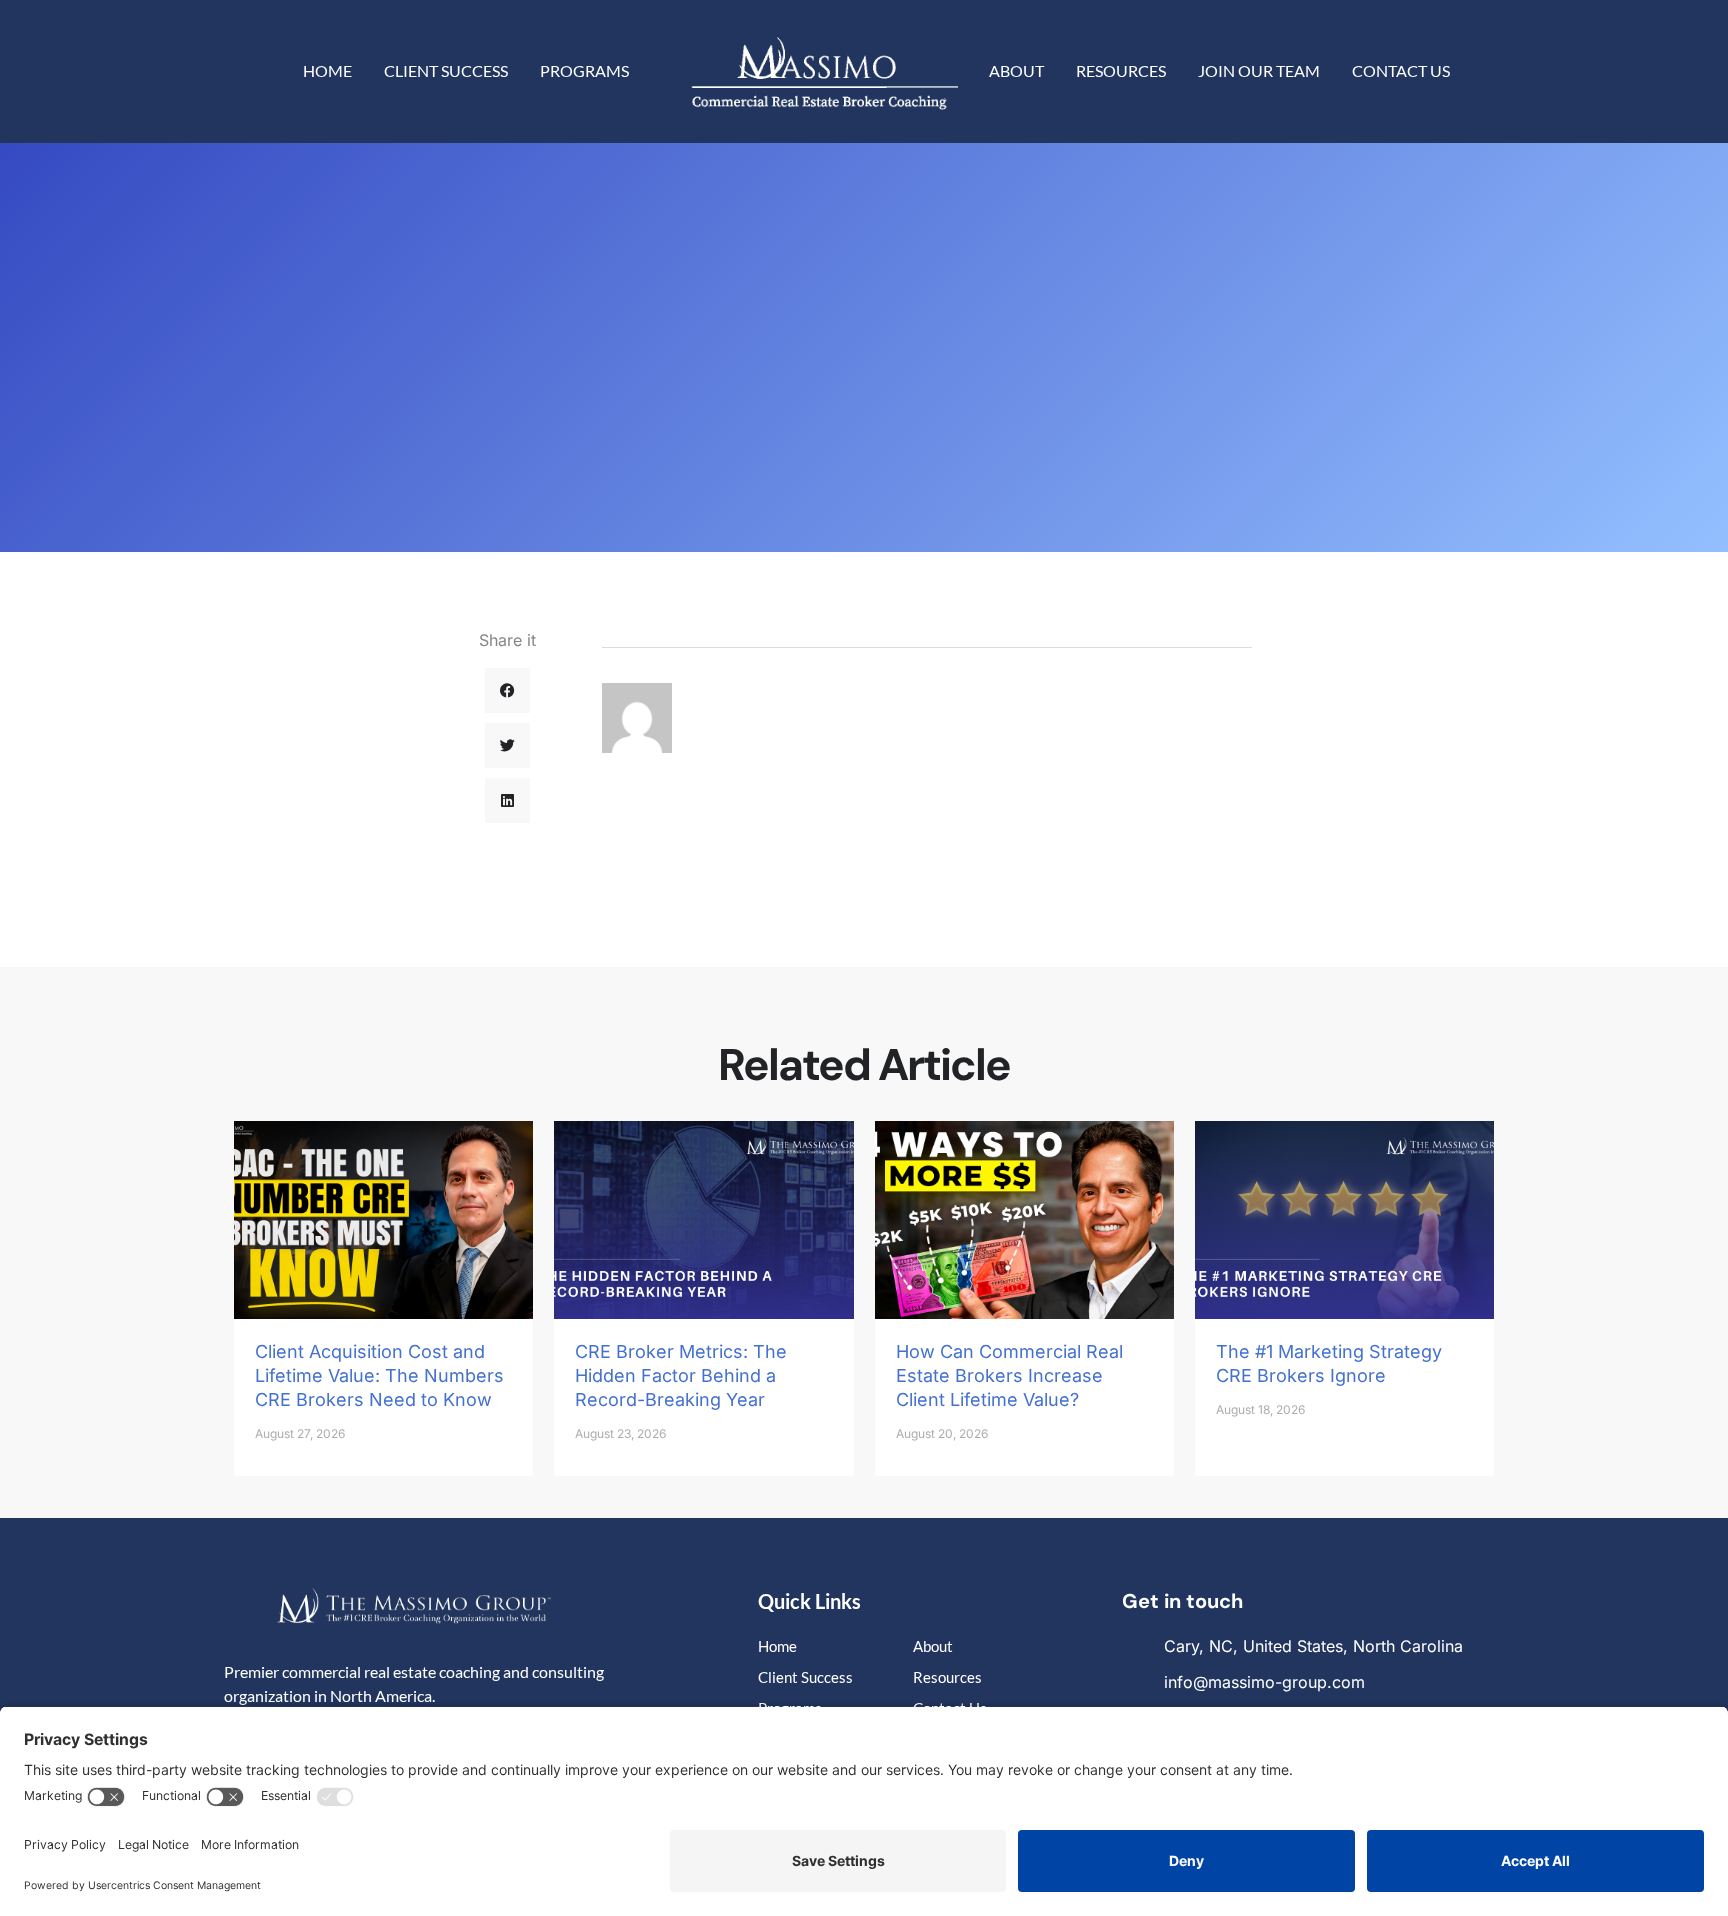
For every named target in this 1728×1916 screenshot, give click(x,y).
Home (327, 70)
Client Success (446, 70)
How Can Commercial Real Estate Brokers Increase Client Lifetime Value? (1009, 1375)
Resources (1121, 70)
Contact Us (1401, 70)
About (1016, 70)
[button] (507, 690)
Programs (584, 70)
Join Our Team (1259, 70)
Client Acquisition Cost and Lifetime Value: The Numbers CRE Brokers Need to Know (379, 1375)
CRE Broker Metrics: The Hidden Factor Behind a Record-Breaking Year (681, 1375)
